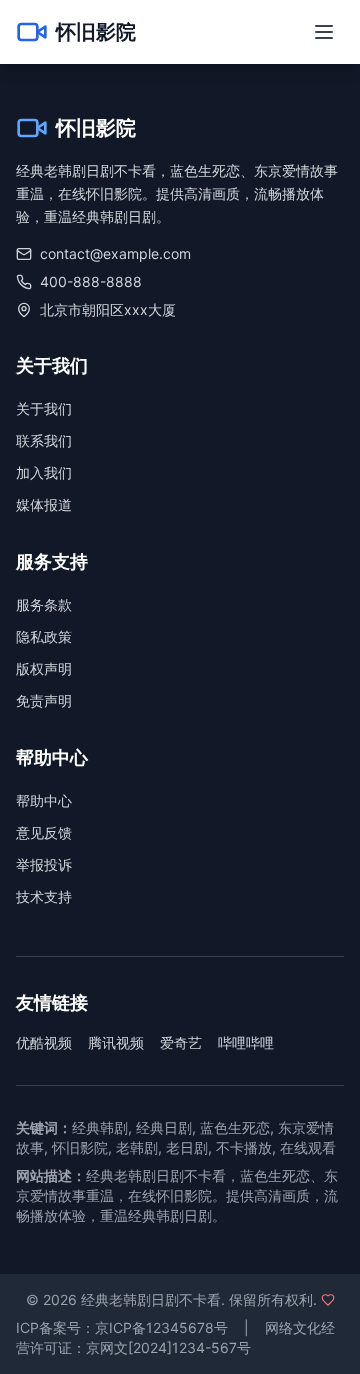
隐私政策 (44, 636)
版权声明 (44, 668)
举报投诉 (44, 864)
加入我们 (44, 472)
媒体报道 (44, 504)
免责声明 (44, 700)
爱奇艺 (181, 1042)
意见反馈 (44, 832)
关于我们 (44, 408)
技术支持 (44, 896)
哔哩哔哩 (246, 1042)
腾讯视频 (116, 1042)
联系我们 (44, 440)
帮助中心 (44, 800)
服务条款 (44, 604)
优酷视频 (44, 1042)
